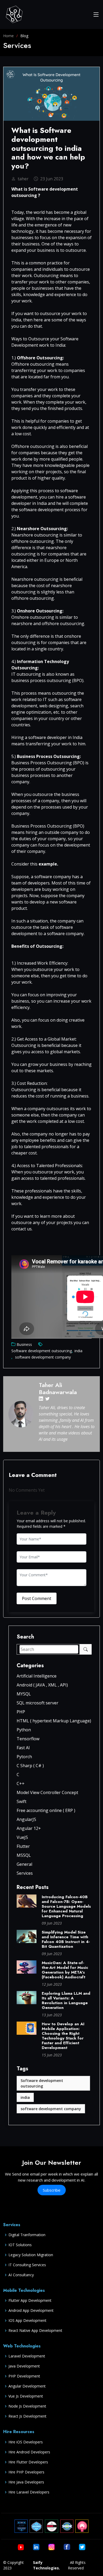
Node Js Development (27, 2406)
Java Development (24, 2366)
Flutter (23, 1846)
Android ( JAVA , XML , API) (42, 1685)
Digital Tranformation (27, 2235)
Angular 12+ (29, 1828)
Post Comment (37, 1598)
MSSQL (24, 1855)
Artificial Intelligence (37, 1676)
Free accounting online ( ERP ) (46, 1810)
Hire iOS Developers (26, 2442)
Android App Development (31, 2311)
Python (24, 1730)
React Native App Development (35, 2331)
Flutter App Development (30, 2300)
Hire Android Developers (29, 2452)
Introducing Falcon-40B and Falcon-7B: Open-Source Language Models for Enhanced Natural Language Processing (66, 1906)
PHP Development (24, 2376)
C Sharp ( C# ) (30, 1766)
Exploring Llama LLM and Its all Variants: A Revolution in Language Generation (66, 2000)
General (24, 1864)
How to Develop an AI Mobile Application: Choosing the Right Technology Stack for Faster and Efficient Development (63, 2036)
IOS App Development (27, 2321)
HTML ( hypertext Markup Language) (54, 1721)
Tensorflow (28, 1739)
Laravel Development (27, 2356)
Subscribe (52, 2190)
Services (25, 1873)
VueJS (22, 1837)
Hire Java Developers (26, 2482)
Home (8, 36)
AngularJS (26, 1819)
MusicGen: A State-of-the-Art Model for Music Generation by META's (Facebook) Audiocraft (65, 1970)
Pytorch (24, 1757)
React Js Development (27, 2416)
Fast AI (23, 1748)
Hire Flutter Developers (28, 2462)
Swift (22, 1801)
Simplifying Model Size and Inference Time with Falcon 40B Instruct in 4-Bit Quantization (66, 1939)
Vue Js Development (26, 2396)
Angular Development (27, 2386)
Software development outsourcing (42, 1351)
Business (24, 1344)
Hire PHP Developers (26, 2472)
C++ (21, 1784)
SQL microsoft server (38, 1703)
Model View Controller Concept (47, 1792)
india (78, 1351)
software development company (42, 1357)
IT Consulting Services (27, 2265)
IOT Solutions (20, 2245)
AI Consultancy (21, 2275)
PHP (21, 1712)
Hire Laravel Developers (29, 2492)
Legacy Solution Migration (31, 2255)
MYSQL (24, 1694)
